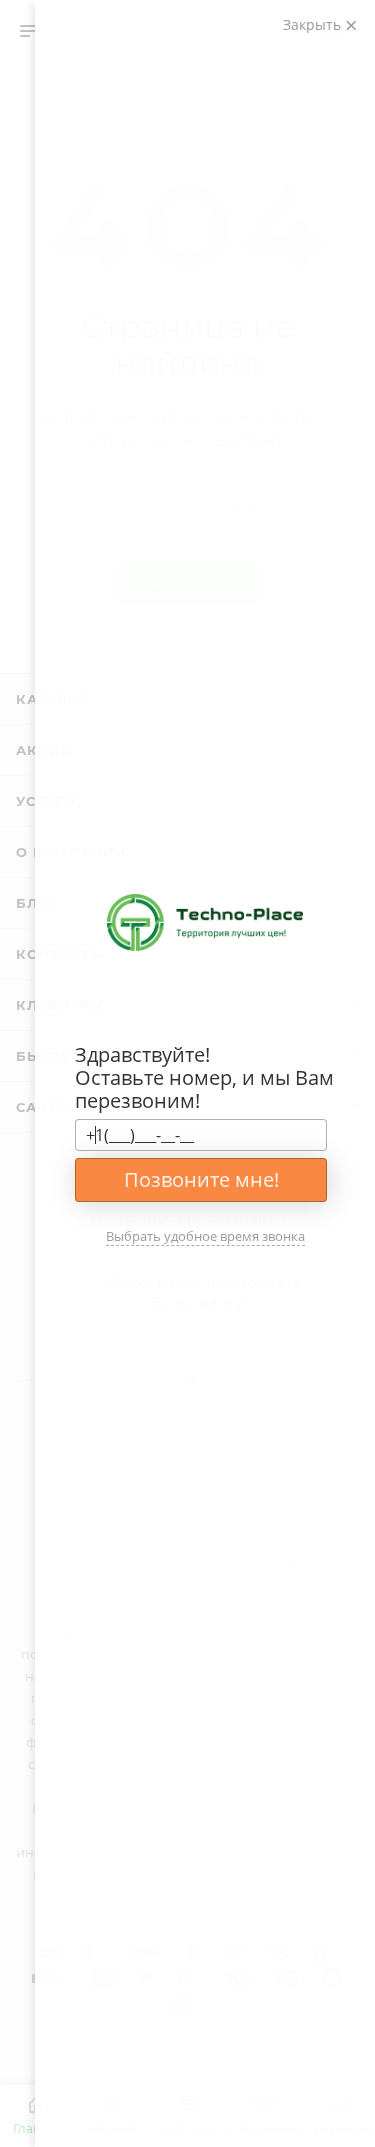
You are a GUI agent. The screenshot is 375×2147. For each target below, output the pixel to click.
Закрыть (314, 24)
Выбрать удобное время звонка (205, 1236)
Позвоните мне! (201, 1179)
